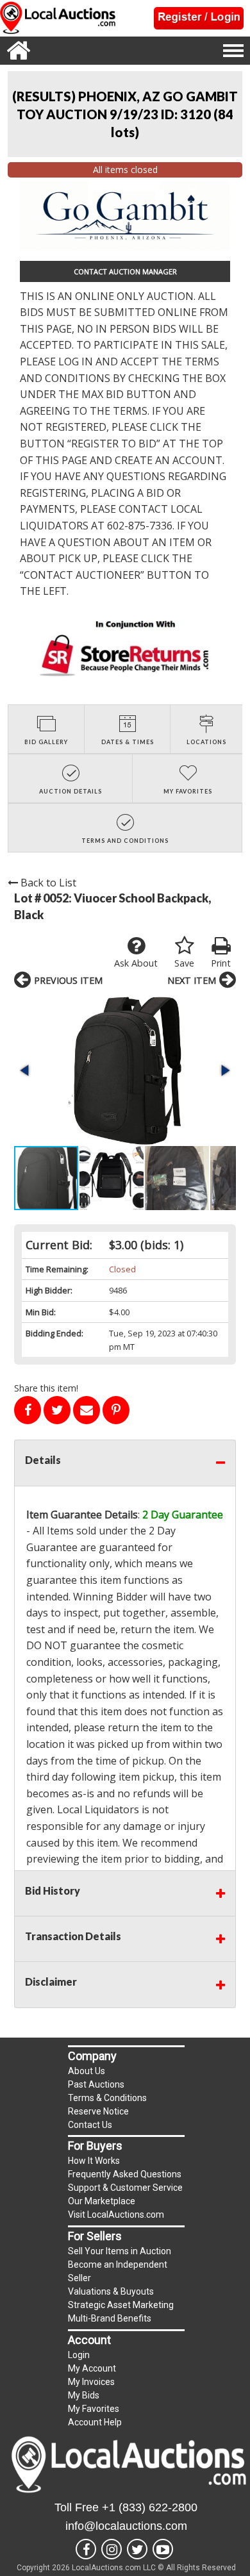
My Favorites (94, 2409)
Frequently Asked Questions (125, 2174)
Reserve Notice (98, 2111)
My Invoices (91, 2382)
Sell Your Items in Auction (120, 2251)
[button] (125, 1071)
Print (221, 963)
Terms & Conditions (107, 2098)
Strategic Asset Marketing (121, 2305)
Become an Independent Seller (118, 2271)
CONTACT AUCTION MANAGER (125, 271)
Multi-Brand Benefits (110, 2318)
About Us (87, 2071)
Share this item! (46, 1388)
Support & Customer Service (125, 2188)
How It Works (94, 2161)
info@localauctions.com (126, 2526)
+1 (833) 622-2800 (150, 2507)
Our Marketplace (102, 2201)
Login (79, 2355)
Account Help (95, 2422)
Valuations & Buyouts (111, 2291)
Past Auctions (96, 2084)
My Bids (84, 2395)
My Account (92, 2368)
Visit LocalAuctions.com (116, 2215)
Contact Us (90, 2125)
